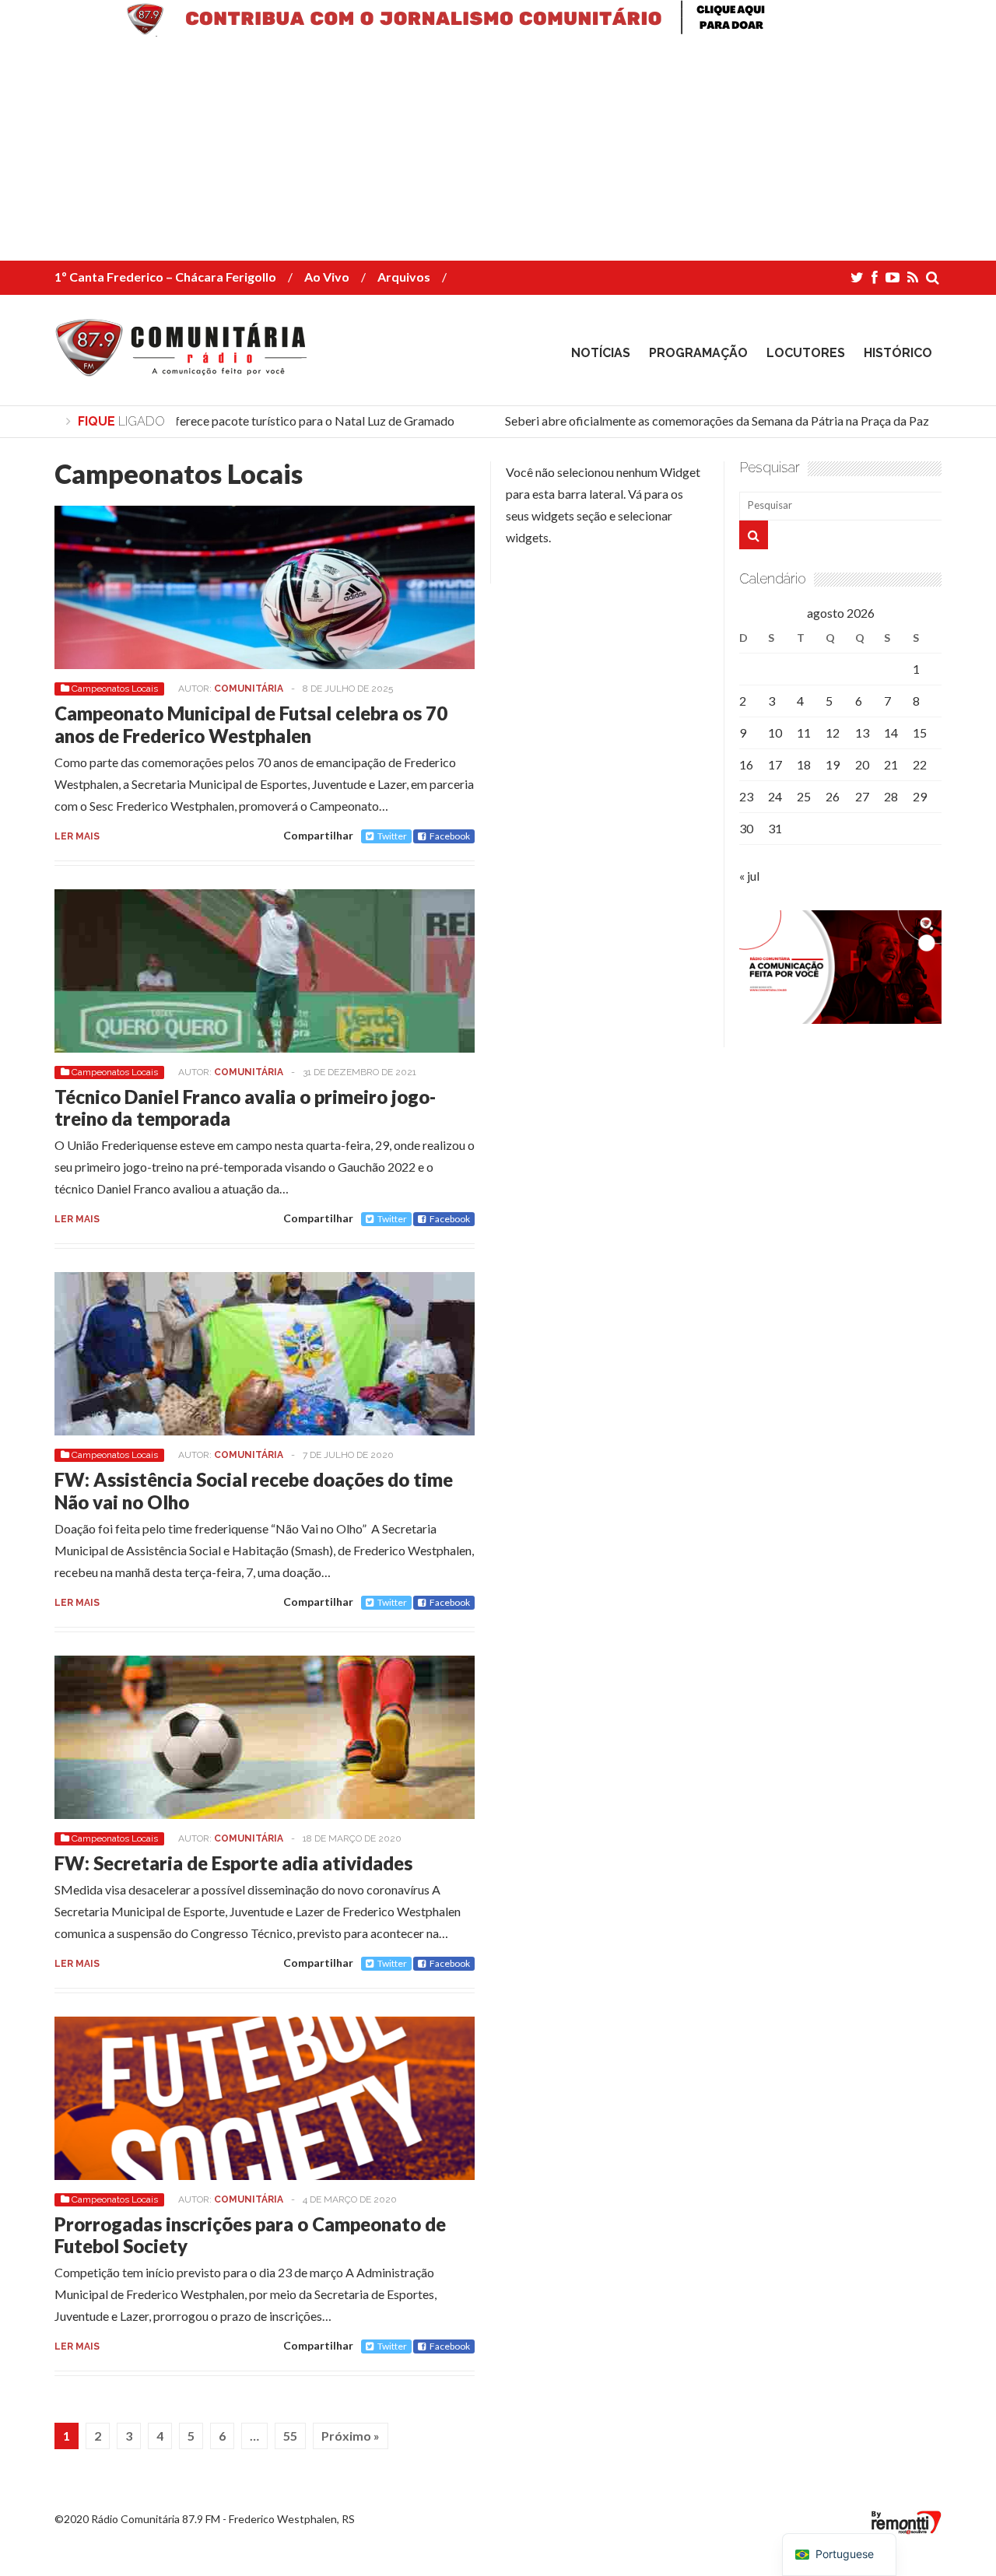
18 (804, 764)
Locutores (806, 353)
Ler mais (77, 836)
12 (833, 732)
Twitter (392, 836)
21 (891, 764)
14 (891, 732)
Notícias (601, 353)
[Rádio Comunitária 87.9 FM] (185, 365)
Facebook (450, 836)
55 (290, 2436)
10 (775, 732)
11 (804, 732)
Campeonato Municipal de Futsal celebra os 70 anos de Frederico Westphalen (251, 724)
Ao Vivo (327, 277)
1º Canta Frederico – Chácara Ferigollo (165, 277)
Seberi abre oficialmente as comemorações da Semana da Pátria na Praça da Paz (701, 421)
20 (862, 764)
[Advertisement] (467, 152)
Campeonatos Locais (115, 689)
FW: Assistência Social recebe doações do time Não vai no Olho (254, 1491)
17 (775, 764)
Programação (698, 353)
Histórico (898, 353)
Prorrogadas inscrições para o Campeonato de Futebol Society (250, 2235)
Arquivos (404, 277)
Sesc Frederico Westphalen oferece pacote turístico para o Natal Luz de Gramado (222, 421)
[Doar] (498, 32)
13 (862, 732)
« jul (749, 876)
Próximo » (351, 2436)
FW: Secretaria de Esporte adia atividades (233, 1863)
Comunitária (249, 689)
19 (833, 764)
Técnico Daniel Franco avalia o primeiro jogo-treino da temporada (245, 1108)
